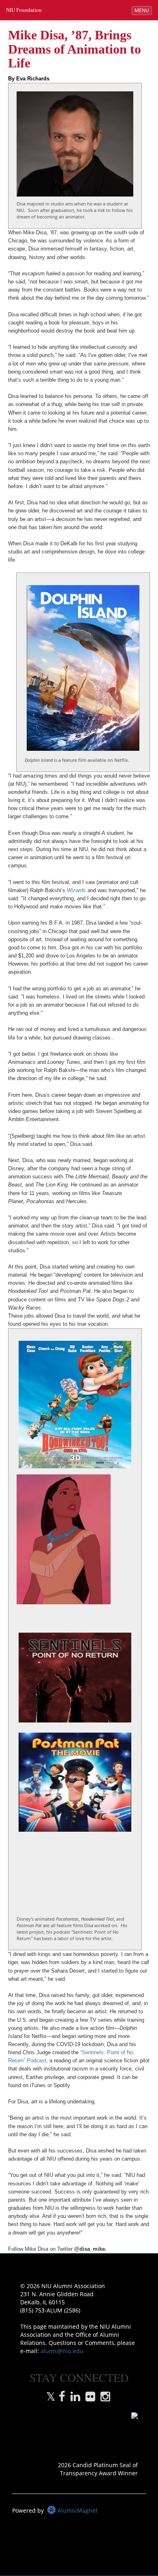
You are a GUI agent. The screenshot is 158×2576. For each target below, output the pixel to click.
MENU (143, 10)
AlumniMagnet (77, 2510)
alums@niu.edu (62, 2351)
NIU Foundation (24, 10)
